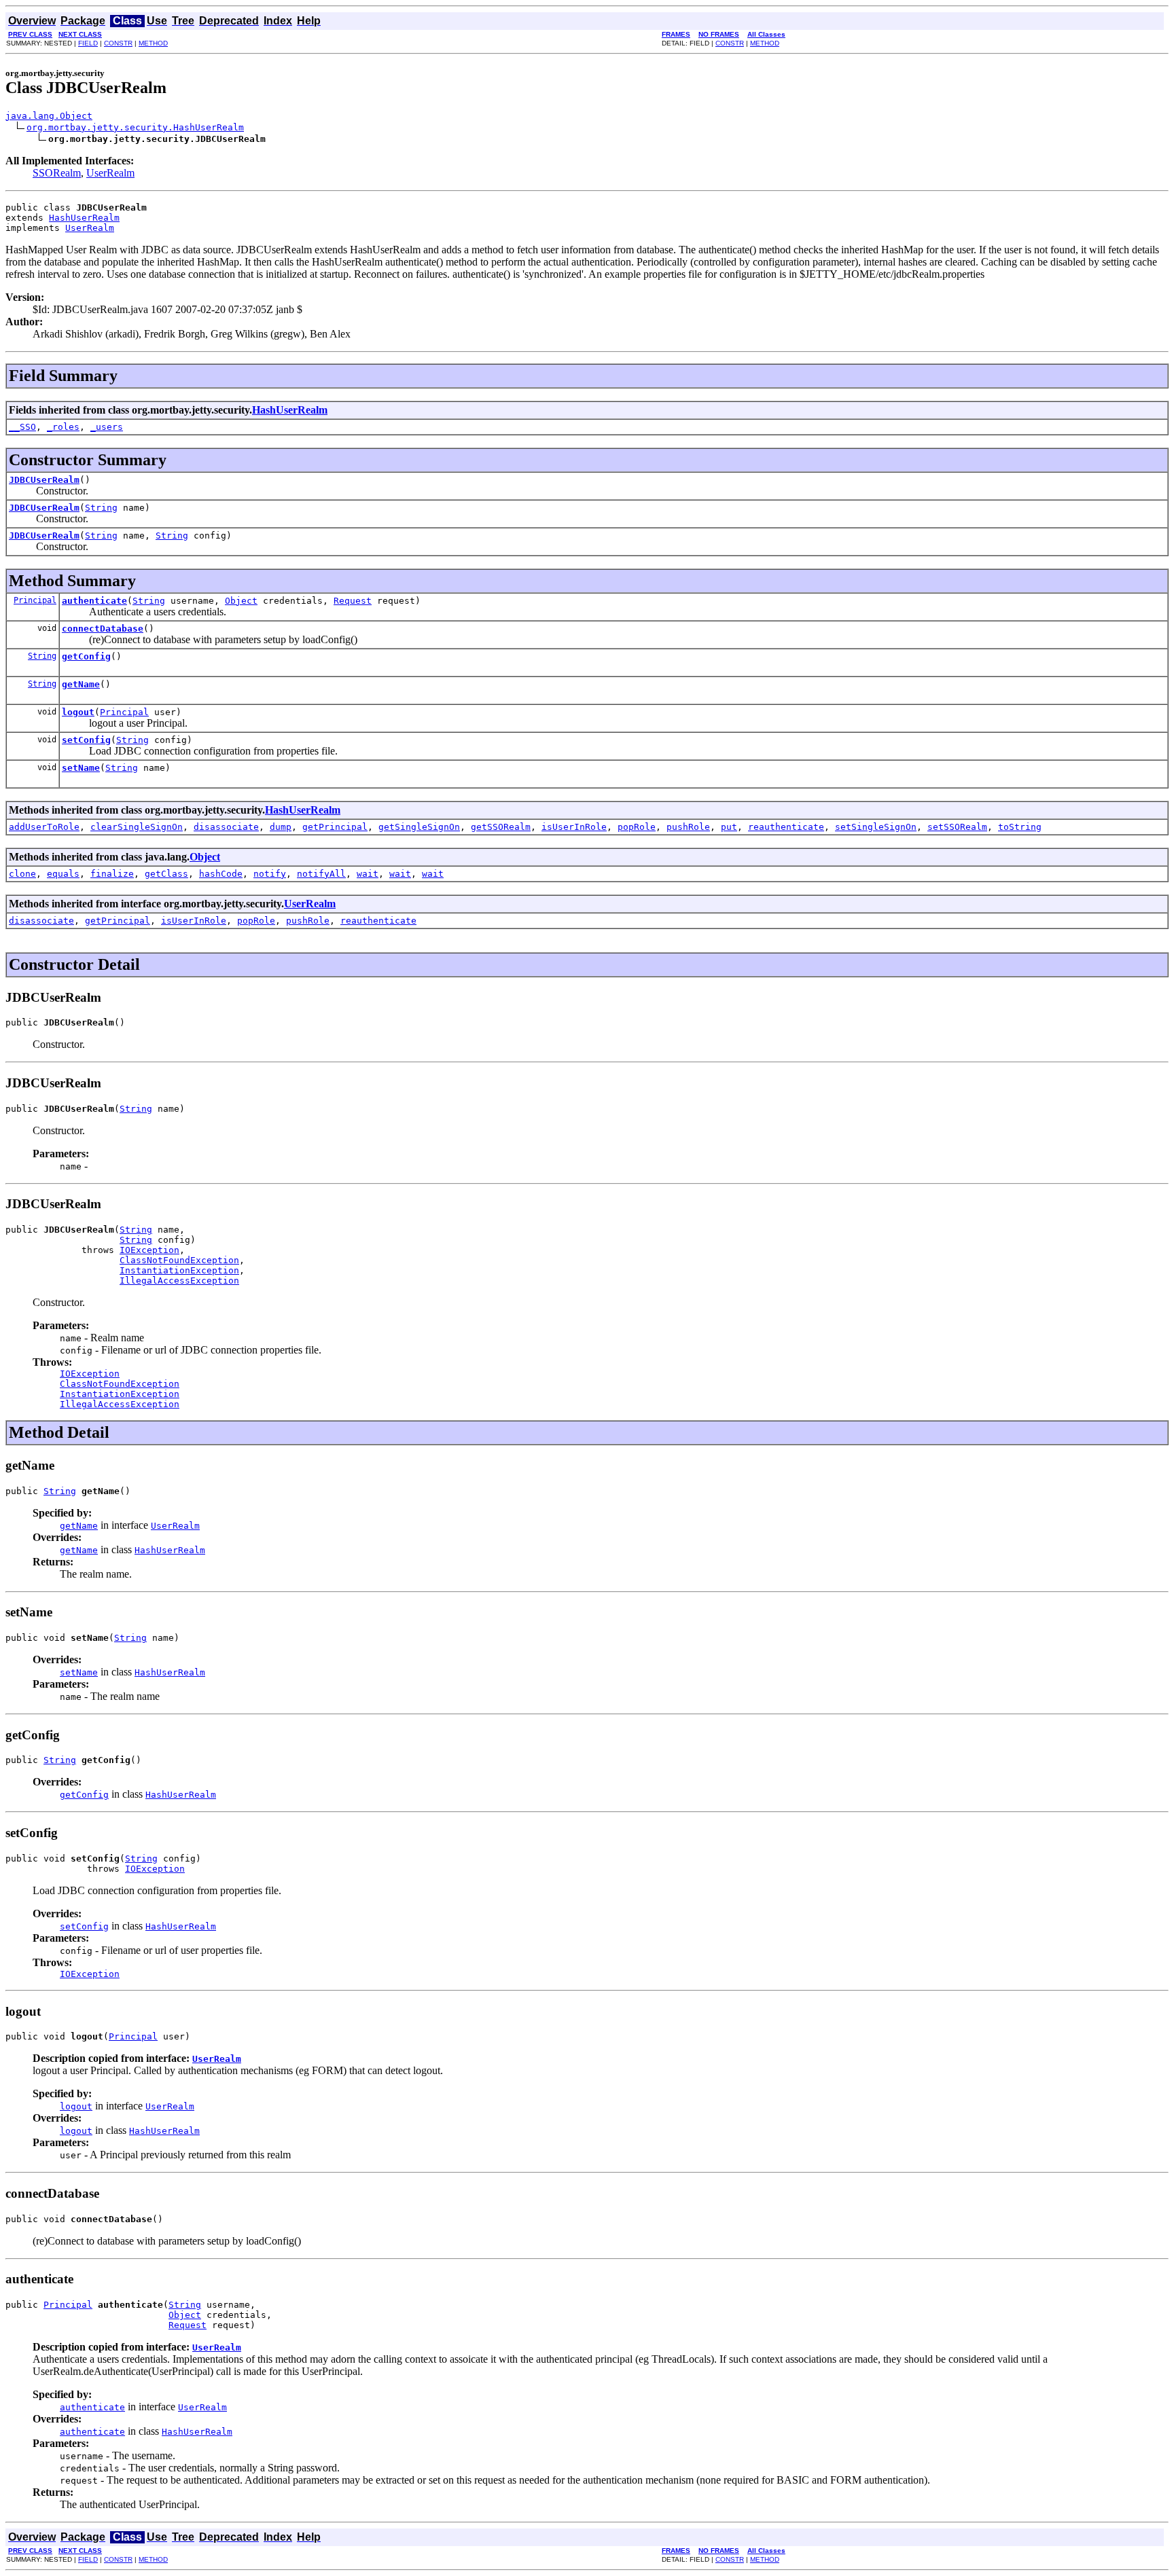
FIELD (88, 43)
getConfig (86, 656)
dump (281, 827)
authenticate (94, 601)
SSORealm (57, 173)
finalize (112, 874)
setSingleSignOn (876, 827)
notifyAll (321, 874)
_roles (63, 427)
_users (107, 427)
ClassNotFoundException (179, 1260)
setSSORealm (957, 827)
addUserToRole (44, 827)
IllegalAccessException (179, 1281)
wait (368, 874)
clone (22, 874)
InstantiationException (179, 1270)
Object (241, 601)
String (101, 508)
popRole (637, 827)
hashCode (221, 874)
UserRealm (110, 173)
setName (81, 768)
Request (353, 601)
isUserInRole (574, 827)
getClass (166, 874)
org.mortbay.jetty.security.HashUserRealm (135, 127)
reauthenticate (786, 827)
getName (81, 684)
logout (78, 712)
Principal (35, 600)
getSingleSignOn (419, 827)
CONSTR (118, 43)
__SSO (22, 427)
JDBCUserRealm (44, 480)
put (729, 827)
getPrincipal (335, 827)
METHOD (153, 43)
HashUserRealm (84, 218)
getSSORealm (501, 827)
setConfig (86, 740)
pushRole (688, 827)
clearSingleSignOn (137, 827)
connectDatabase (103, 629)
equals (63, 874)
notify (270, 874)
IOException (149, 1250)
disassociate (226, 827)
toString (1020, 827)
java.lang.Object (49, 116)
